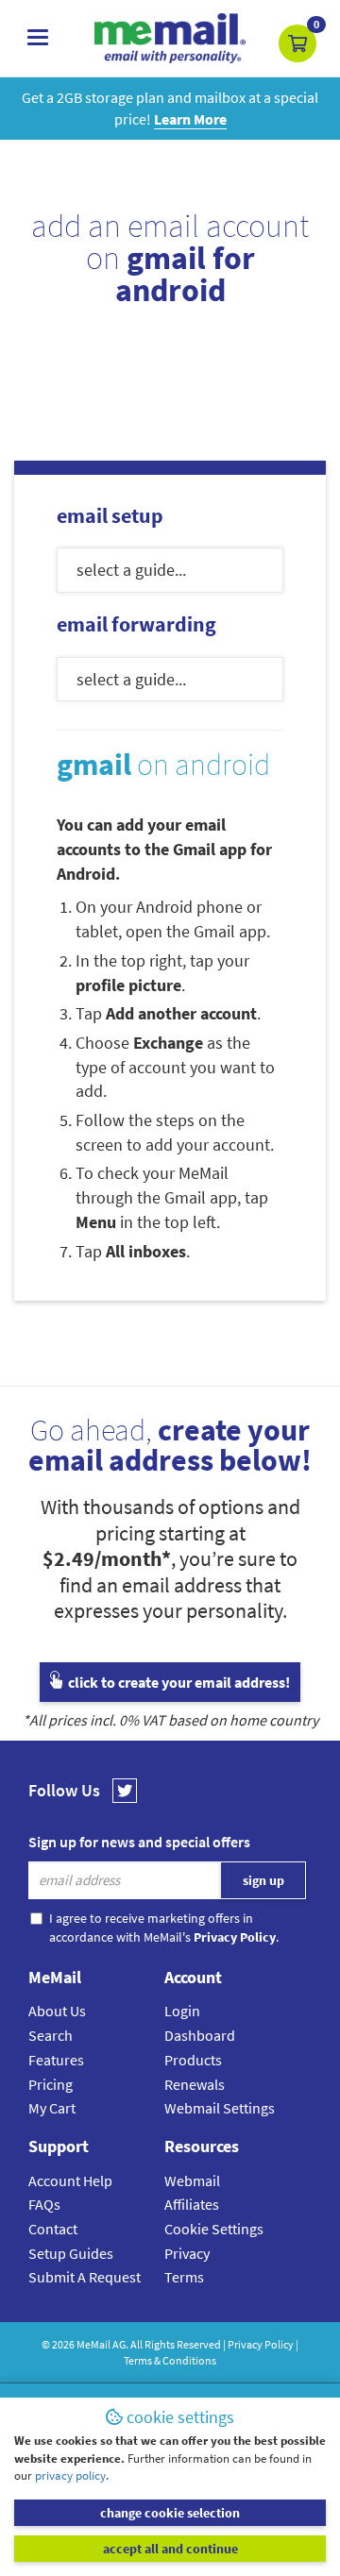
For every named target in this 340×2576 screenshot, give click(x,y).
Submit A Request (85, 2277)
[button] (297, 43)
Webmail (192, 2180)
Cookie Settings (214, 2229)
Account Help (70, 2180)
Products (193, 2060)
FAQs (44, 2204)
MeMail (93, 2344)
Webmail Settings (220, 2108)
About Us (57, 2011)
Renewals (195, 2084)
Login (182, 2011)
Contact (53, 2229)
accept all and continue (170, 2549)
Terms (184, 2277)
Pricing (51, 2084)
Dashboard (200, 2035)
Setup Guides (71, 2253)
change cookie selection (170, 2513)
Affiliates (192, 2204)
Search (51, 2035)
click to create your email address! (178, 1682)
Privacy (187, 2253)
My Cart (52, 2108)
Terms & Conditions (170, 2360)
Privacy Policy (261, 2344)
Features (56, 2060)
